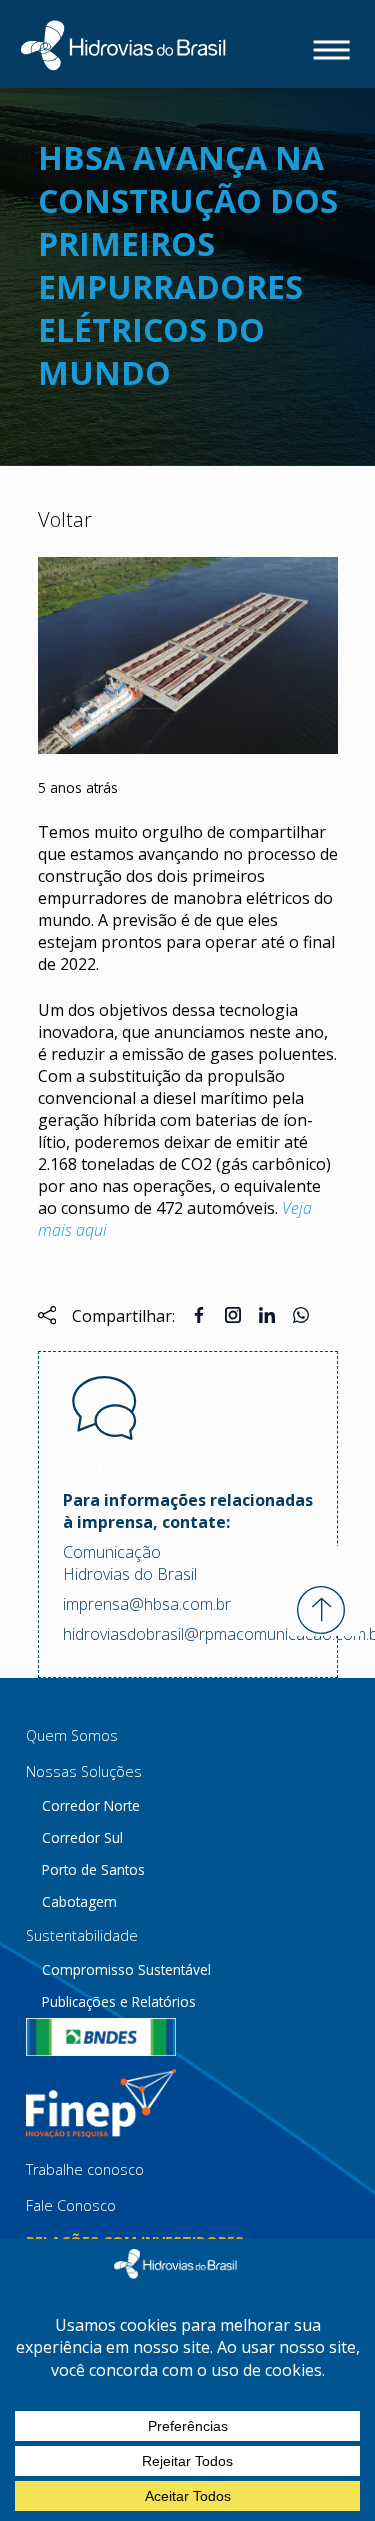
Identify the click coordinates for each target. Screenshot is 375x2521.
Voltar (65, 519)
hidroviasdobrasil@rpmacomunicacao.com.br (188, 1634)
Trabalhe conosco (85, 2169)
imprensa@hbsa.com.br (147, 1604)
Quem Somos (72, 1735)
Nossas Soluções (84, 1771)
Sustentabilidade (82, 1935)
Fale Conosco (71, 2205)
